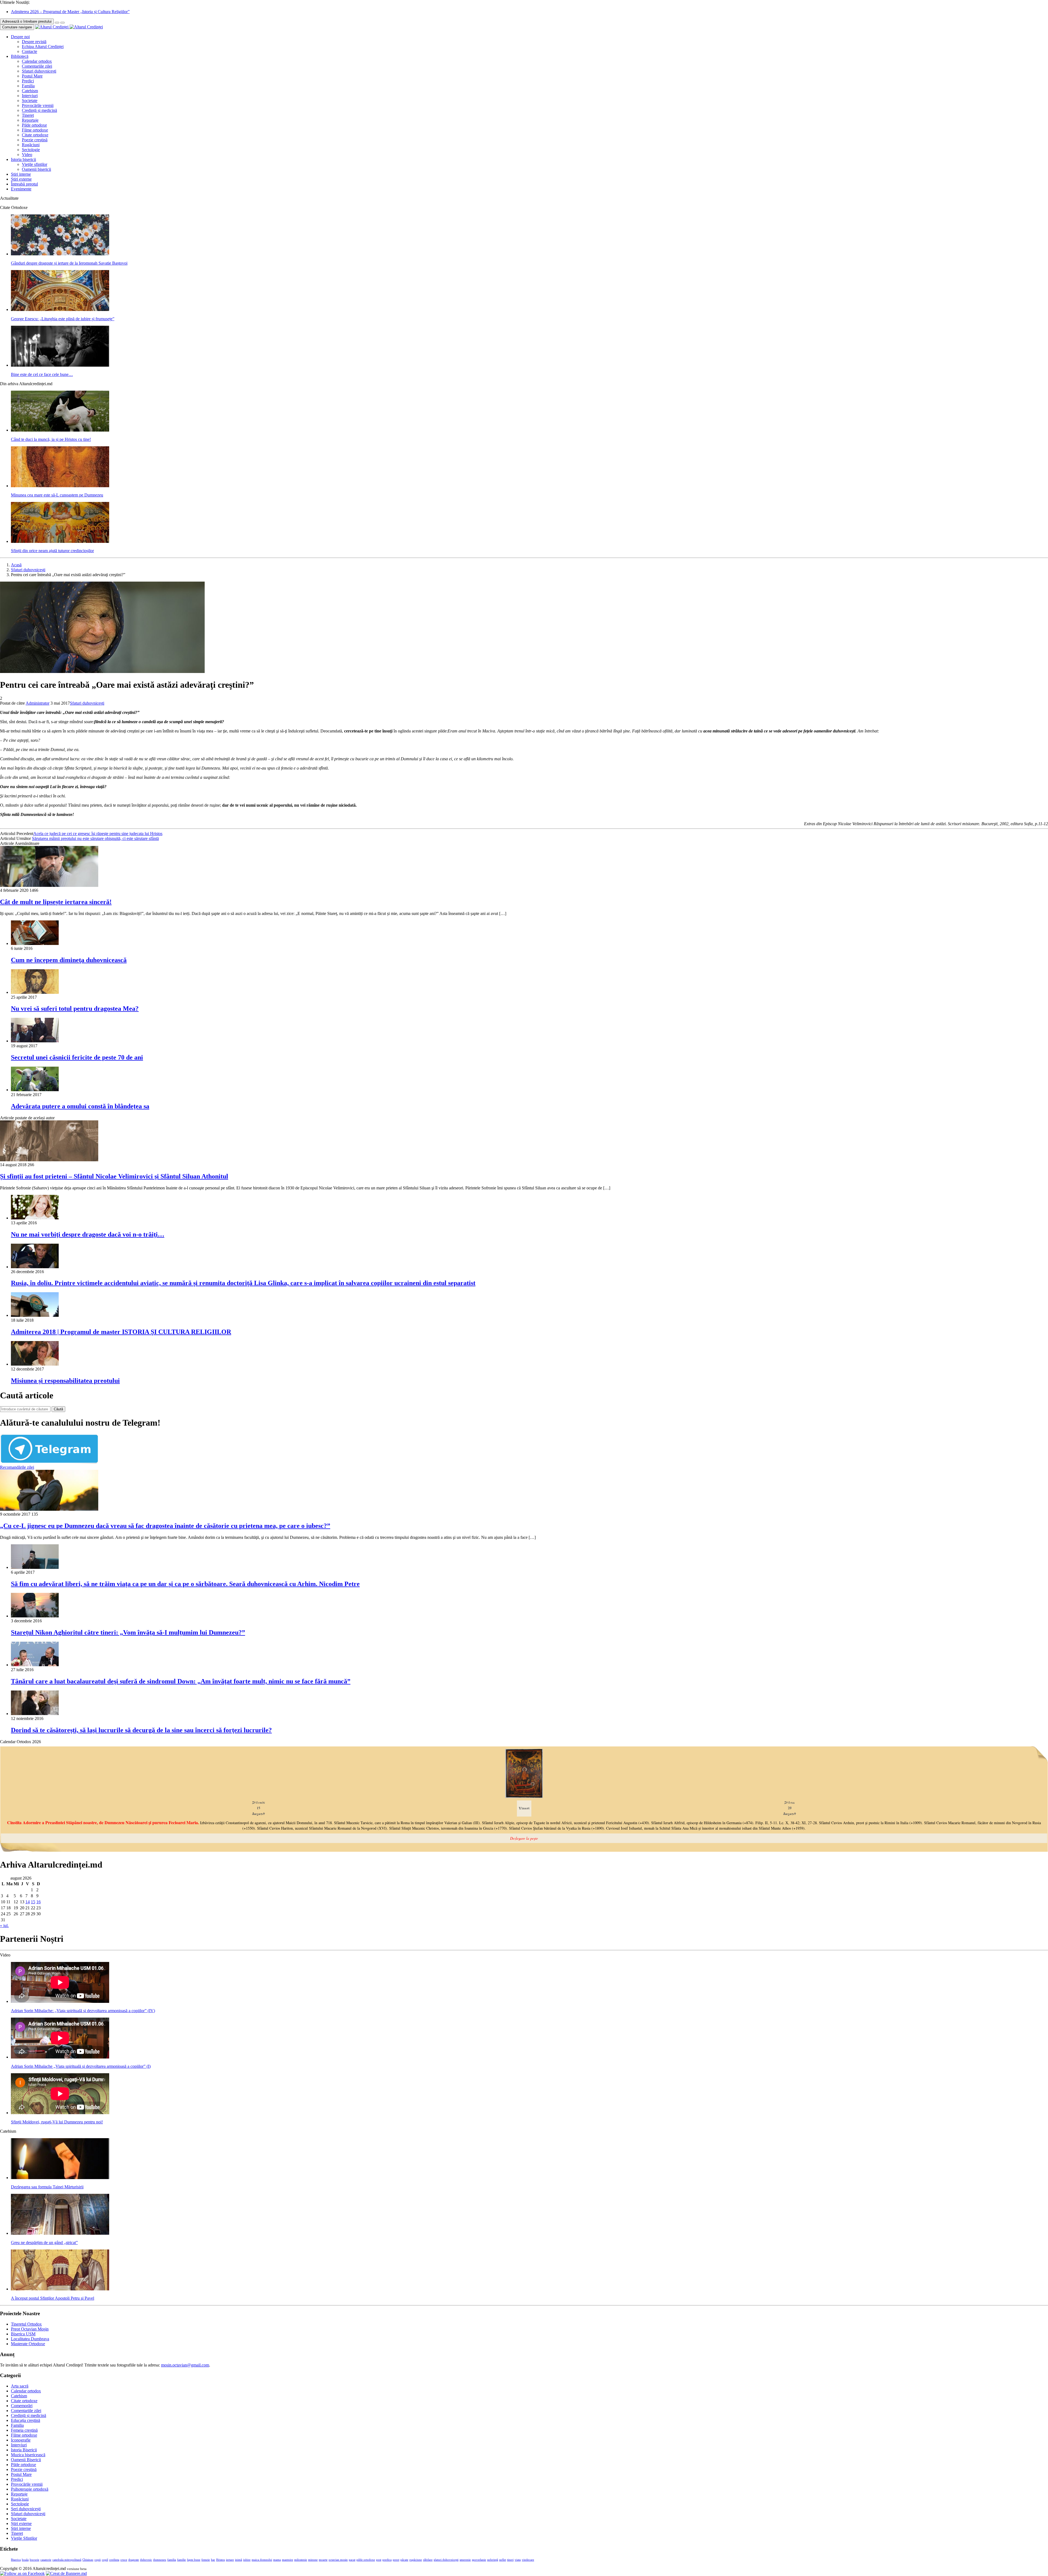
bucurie (35, 2560)
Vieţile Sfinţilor (24, 2538)
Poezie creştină (35, 140)
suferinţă (493, 2560)
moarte (323, 2560)
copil (105, 2560)
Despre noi (20, 37)
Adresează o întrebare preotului (27, 21)
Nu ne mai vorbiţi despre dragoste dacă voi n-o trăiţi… (88, 1234)
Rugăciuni (31, 145)
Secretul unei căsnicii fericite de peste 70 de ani (77, 1057)
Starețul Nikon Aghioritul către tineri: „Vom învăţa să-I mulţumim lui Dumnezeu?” (128, 1632)
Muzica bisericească (28, 2455)
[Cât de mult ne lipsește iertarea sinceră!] (49, 885)
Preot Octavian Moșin (30, 2329)
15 (33, 1902)
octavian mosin (338, 2560)
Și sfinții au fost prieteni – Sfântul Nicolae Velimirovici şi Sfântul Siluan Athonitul (114, 1176)
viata (518, 2560)
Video (27, 155)
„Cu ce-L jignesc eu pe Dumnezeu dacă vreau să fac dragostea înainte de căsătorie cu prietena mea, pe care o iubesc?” (165, 1526)
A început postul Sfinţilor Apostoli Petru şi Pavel (53, 2298)
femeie (206, 2560)
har (213, 2560)
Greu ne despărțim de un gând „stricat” (44, 2243)
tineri (510, 2560)
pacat (352, 2560)
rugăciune (416, 2560)
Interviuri (30, 96)
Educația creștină (26, 2420)
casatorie (46, 2560)
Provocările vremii (38, 105)
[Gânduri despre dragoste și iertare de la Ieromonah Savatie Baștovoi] (60, 254)
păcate (404, 2560)
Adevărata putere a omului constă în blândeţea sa (80, 1106)
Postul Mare (32, 76)
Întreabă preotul (24, 184)
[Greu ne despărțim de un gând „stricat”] (60, 2233)
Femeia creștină (24, 2430)
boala (25, 2560)
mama (277, 2560)
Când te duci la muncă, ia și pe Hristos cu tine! (51, 439)
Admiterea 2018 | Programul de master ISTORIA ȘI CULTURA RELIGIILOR (121, 1332)
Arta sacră (20, 2386)
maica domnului (262, 2560)
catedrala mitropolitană (67, 2560)
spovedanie (479, 2560)
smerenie (465, 2560)
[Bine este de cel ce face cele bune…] (60, 365)
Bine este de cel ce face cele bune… (42, 374)
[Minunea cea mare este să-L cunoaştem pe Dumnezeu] (60, 486)
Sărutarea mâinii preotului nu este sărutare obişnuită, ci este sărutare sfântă (95, 838)
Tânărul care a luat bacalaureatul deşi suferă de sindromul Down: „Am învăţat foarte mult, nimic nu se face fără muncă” (181, 1681)
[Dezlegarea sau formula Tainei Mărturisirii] (60, 2178)
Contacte (29, 51)
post (379, 2560)
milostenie (301, 2560)
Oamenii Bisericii (26, 2460)
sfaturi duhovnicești (446, 2560)
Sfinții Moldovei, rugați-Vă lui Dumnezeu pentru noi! (57, 2122)
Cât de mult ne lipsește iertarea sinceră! (56, 902)
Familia (28, 86)
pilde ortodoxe (366, 2560)
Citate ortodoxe (35, 135)
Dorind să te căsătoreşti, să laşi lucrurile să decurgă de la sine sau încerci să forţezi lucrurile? (141, 1730)
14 (28, 1902)
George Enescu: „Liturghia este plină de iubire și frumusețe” (63, 319)
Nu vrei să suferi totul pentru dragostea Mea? (75, 1009)
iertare (230, 2560)
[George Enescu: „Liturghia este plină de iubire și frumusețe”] (60, 309)
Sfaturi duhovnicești (39, 71)
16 (38, 1902)
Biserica (16, 2560)
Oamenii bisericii (36, 169)
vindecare (528, 2560)
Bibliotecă (20, 56)
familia (172, 2560)
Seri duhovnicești (26, 2509)
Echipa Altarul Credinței (43, 47)
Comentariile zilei (37, 66)
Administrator (38, 703)
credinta (114, 2560)
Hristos (221, 2560)
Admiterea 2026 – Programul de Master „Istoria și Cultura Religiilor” (70, 12)
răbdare (428, 2560)
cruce (124, 2560)
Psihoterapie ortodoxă (30, 2489)
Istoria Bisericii (24, 2450)
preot (396, 2560)
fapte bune (194, 2560)
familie (181, 2560)
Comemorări (22, 2406)
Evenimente (21, 189)
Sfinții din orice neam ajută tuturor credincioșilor (52, 551)
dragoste (134, 2560)
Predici (28, 81)
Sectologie (31, 150)
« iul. (4, 1926)
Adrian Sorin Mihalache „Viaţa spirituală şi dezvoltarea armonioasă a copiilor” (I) (81, 2066)
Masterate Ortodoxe (28, 2344)
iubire (247, 2560)
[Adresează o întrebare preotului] (57, 23)
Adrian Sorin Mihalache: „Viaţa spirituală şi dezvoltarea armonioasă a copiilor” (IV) (83, 2011)
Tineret (28, 115)
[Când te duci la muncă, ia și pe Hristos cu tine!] (60, 430)
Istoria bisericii (23, 159)
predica (387, 2560)
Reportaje (30, 120)
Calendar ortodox (37, 61)
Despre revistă (34, 42)
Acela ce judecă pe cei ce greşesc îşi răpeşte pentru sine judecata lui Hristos (98, 834)
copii (98, 2560)
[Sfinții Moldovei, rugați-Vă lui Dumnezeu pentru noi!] (60, 2113)
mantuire (288, 2560)
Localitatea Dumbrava (30, 2339)
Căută (58, 1409)
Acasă (16, 565)
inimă (239, 2560)
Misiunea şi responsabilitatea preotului (65, 1381)
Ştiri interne (21, 174)
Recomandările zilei (17, 1467)
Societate (30, 101)
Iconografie (21, 2440)
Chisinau (88, 2560)
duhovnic (146, 2560)
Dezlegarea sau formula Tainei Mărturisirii (47, 2187)
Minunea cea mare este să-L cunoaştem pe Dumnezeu (57, 495)
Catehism (30, 91)
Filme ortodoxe (35, 130)
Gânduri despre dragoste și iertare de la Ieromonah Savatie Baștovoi (69, 263)
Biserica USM (23, 2334)
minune (313, 2560)
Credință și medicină (39, 110)
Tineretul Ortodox (26, 2324)
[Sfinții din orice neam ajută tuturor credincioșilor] (60, 541)
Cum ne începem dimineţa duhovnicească (69, 960)
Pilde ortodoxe (34, 125)
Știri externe (21, 179)
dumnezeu (160, 2560)
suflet (503, 2560)
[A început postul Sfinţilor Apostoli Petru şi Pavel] (60, 2289)
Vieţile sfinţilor (35, 164)
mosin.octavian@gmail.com (185, 2365)
